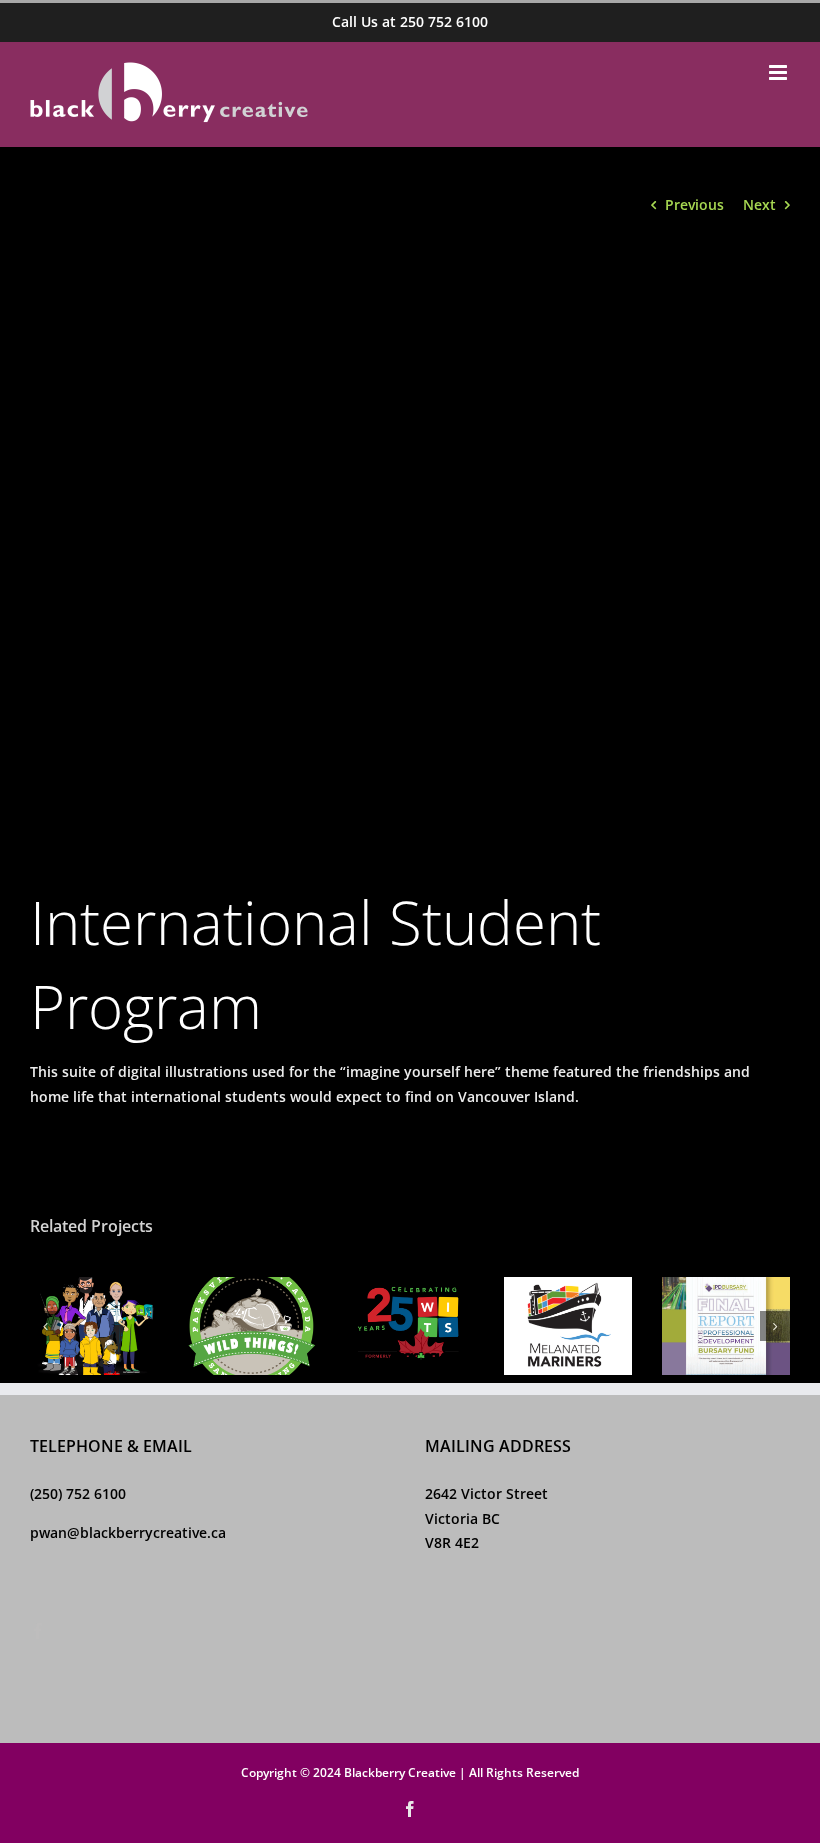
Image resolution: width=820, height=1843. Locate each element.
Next (759, 204)
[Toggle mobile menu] (779, 72)
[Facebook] (38, 1631)
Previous (694, 204)
